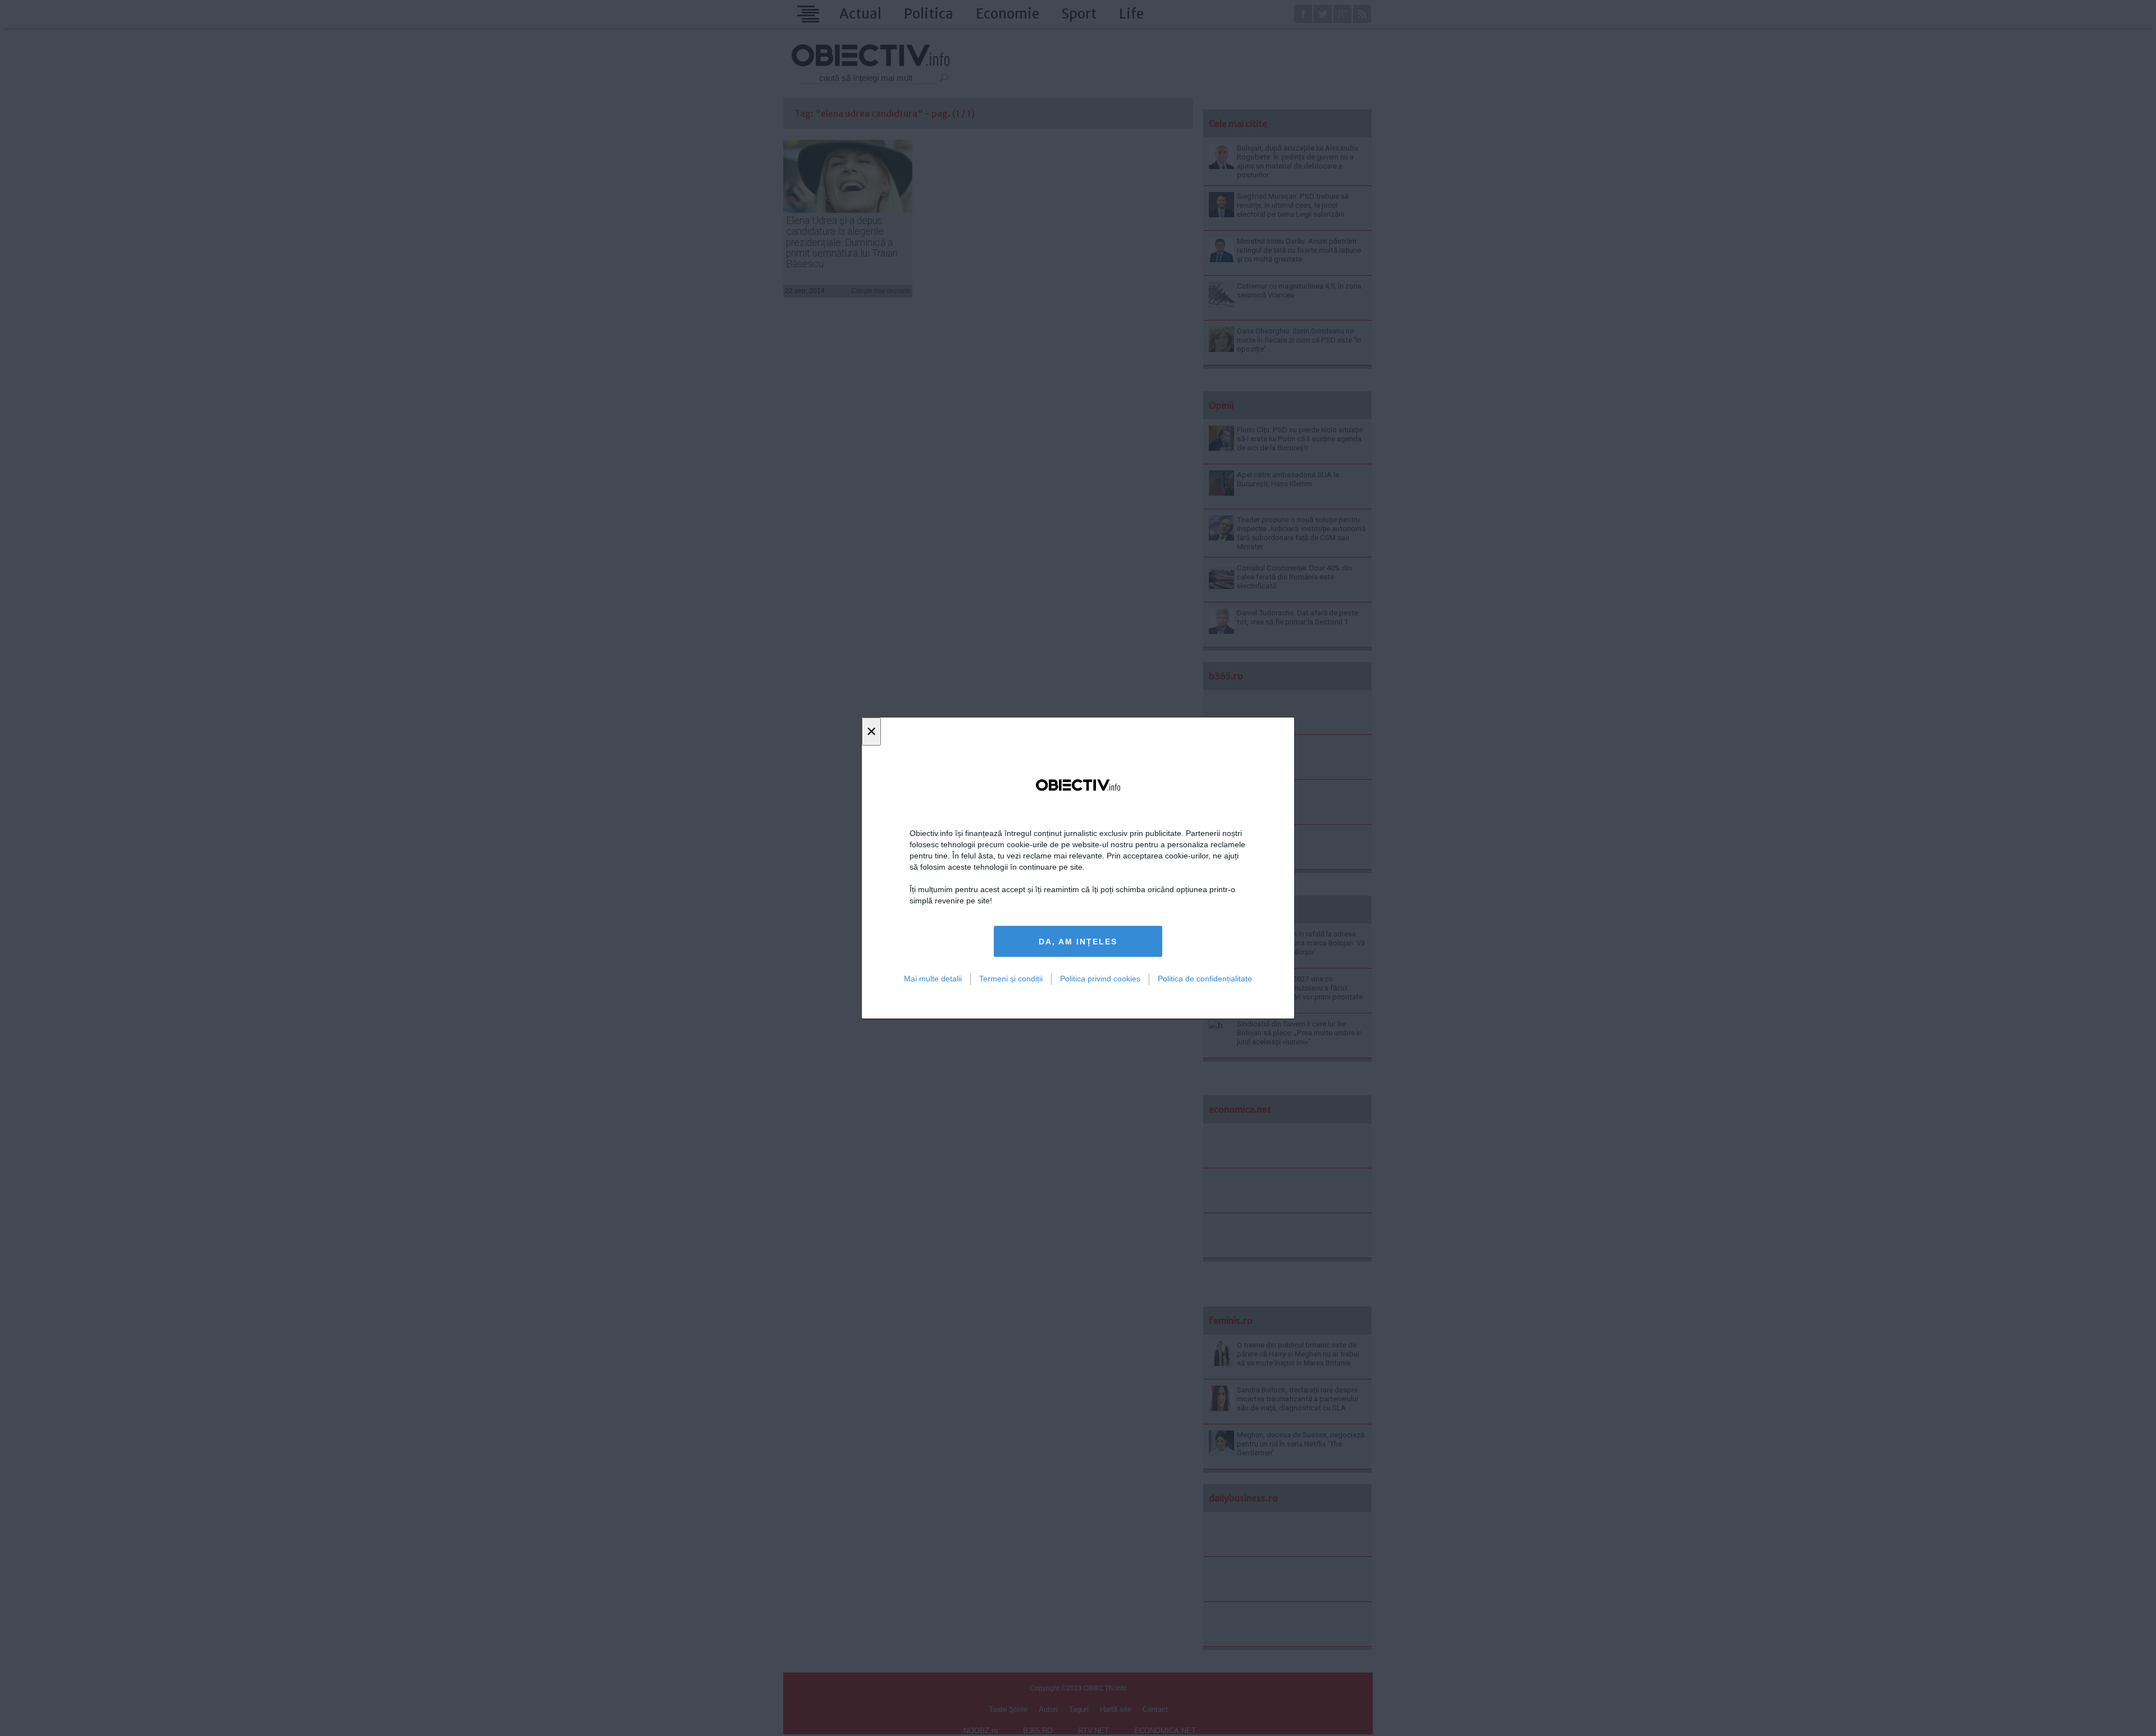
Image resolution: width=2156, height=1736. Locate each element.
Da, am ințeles (1078, 942)
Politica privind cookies (1100, 979)
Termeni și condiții (1011, 979)
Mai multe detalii (933, 979)
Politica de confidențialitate (1205, 979)
